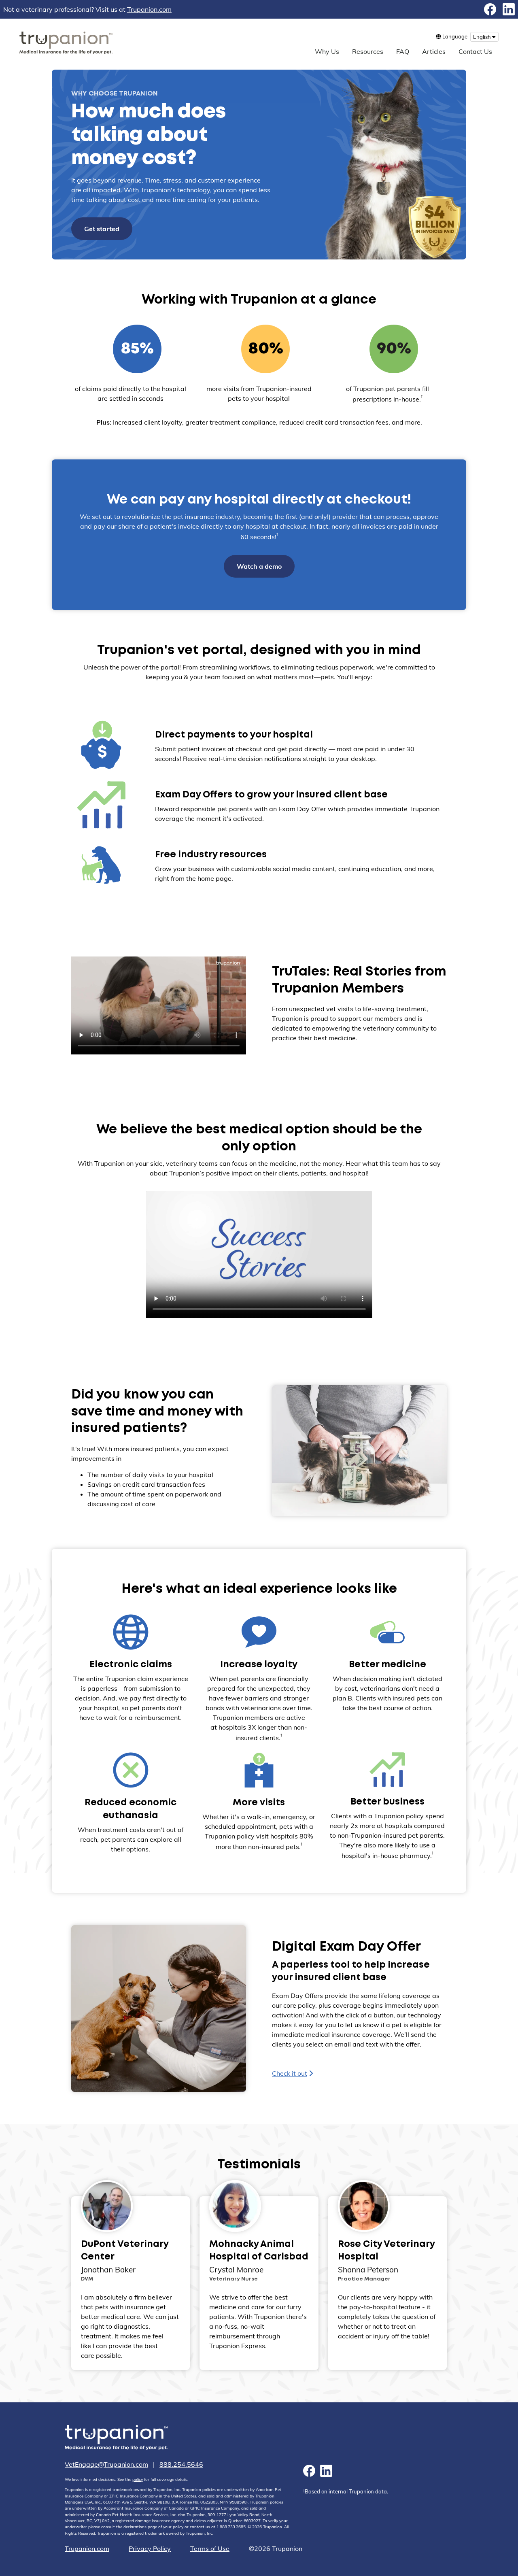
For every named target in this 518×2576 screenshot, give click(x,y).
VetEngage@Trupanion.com (106, 2464)
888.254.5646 (181, 2464)
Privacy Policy (150, 2548)
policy (138, 2479)
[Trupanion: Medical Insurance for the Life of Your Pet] (116, 2439)
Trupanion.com (149, 9)
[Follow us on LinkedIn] (509, 9)
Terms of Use (210, 2548)
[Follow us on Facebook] (490, 9)
